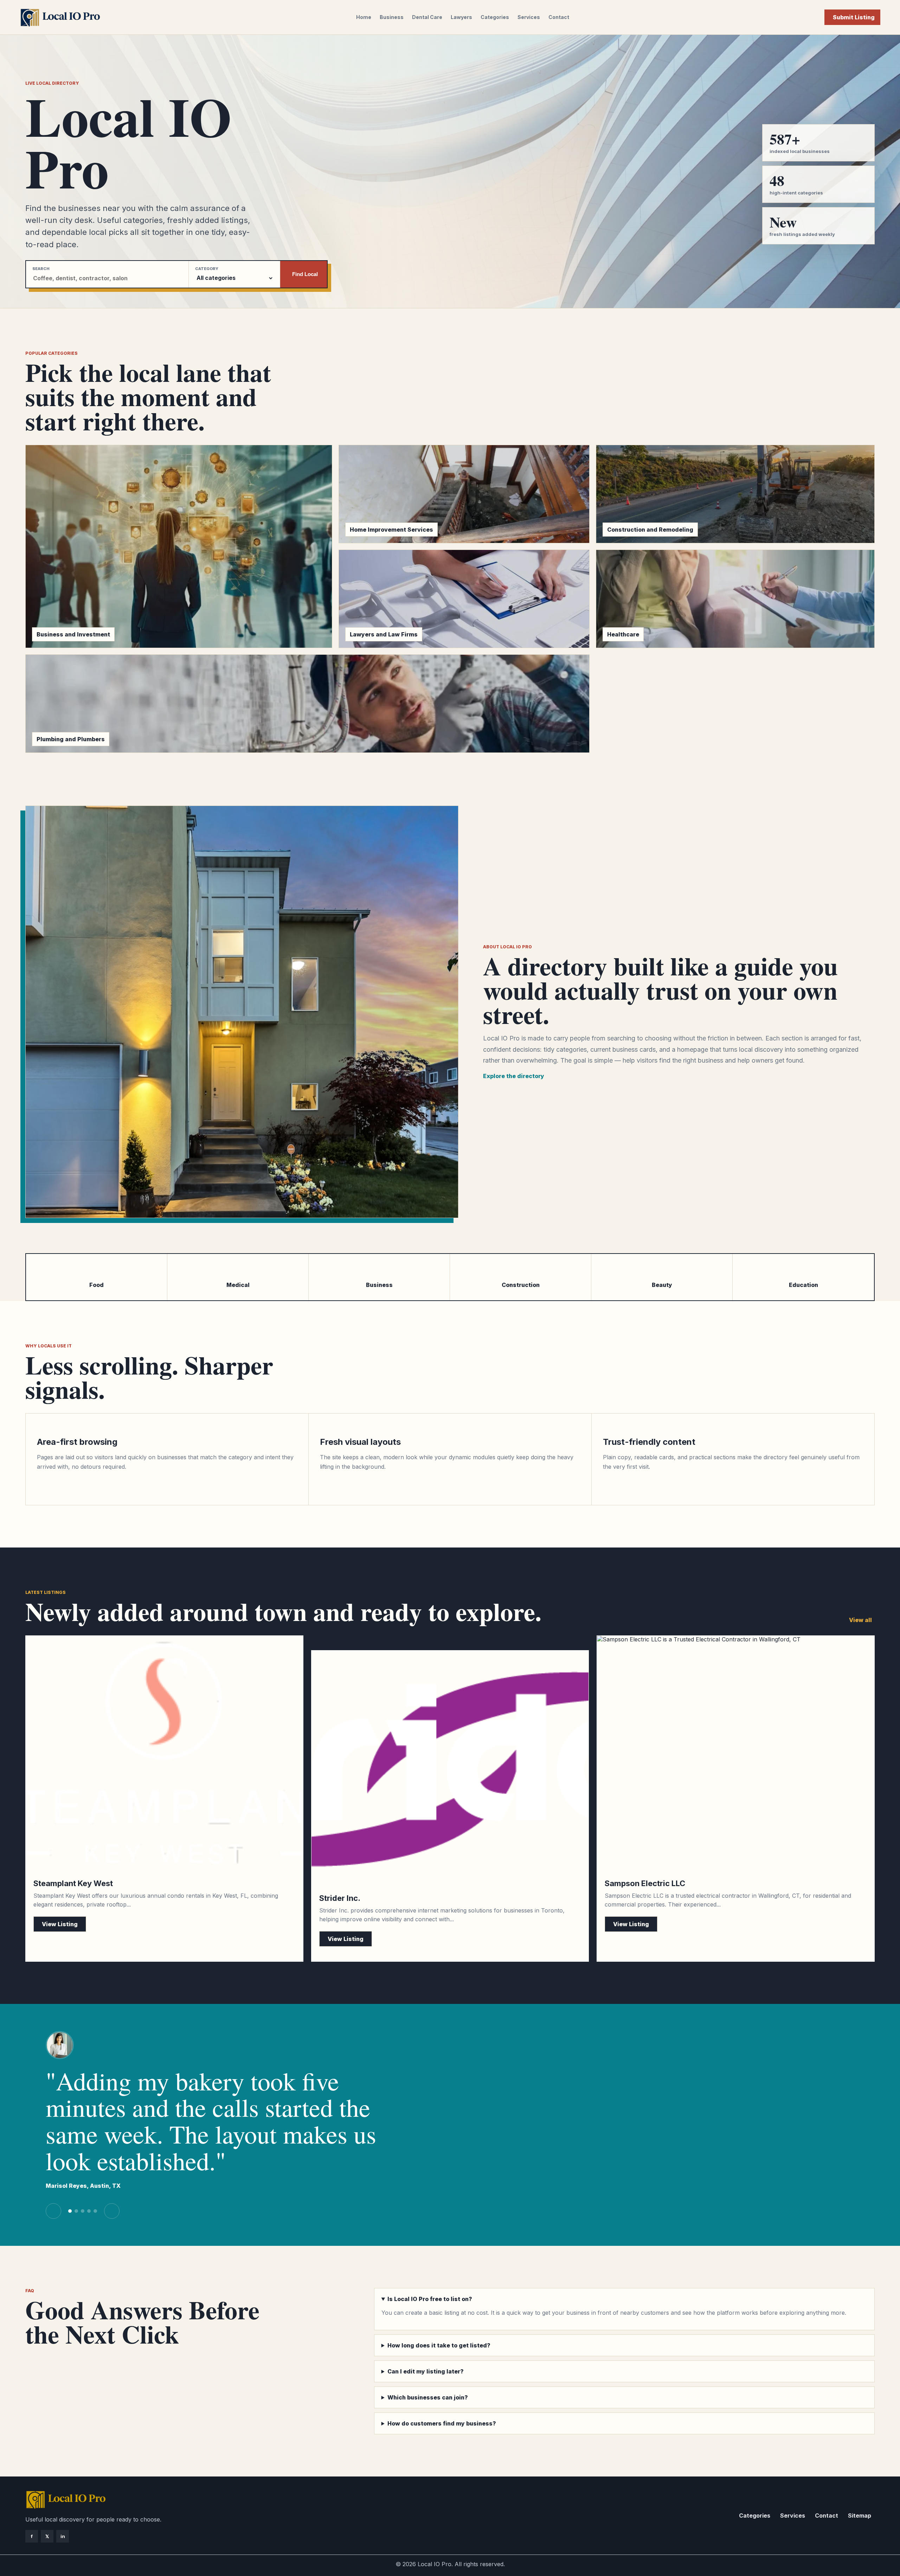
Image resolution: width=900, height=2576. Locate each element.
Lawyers (461, 17)
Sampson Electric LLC (645, 1883)
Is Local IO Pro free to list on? (430, 2299)
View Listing (60, 1924)
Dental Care (427, 17)
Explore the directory (514, 1076)
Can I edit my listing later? (426, 2371)
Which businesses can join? (428, 2397)
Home (364, 17)
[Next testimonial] (112, 2211)
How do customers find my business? (442, 2423)
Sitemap (860, 2516)
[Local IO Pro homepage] (60, 17)
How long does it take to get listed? (439, 2345)
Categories (495, 17)
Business (392, 17)
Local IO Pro (435, 2564)
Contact (559, 17)
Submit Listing (854, 17)
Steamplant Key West (73, 1883)
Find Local (305, 274)
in (63, 2536)
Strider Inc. (340, 1898)
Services (529, 17)
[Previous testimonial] (53, 2211)
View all (860, 1620)
